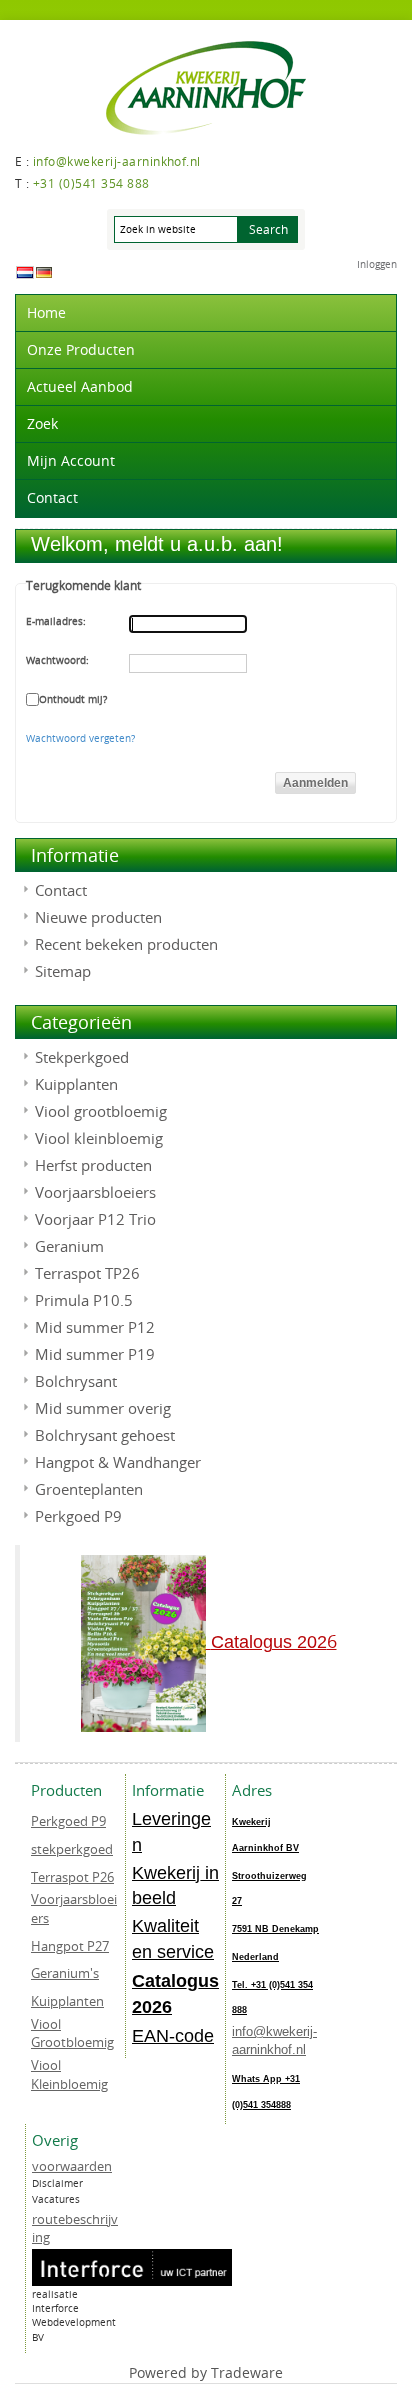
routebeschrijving (75, 2228)
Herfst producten (93, 1165)
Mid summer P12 (95, 1327)
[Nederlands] (25, 271)
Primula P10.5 (84, 1300)
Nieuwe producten (98, 917)
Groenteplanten (89, 1489)
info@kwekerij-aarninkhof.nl (274, 2041)
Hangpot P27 (70, 1946)
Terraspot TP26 (87, 1273)
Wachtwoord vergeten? (80, 738)
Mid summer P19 (95, 1354)
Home (46, 312)
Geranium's (65, 1973)
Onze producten (81, 349)
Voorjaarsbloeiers (95, 1192)
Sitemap (63, 971)
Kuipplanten (76, 1084)
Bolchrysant (76, 1381)
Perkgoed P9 (78, 1516)
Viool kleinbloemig (99, 1138)
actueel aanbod (80, 386)
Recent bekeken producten (126, 944)
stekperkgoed (72, 1849)
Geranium (69, 1246)
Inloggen (377, 264)
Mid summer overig (103, 1408)
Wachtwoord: (57, 660)
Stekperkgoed (82, 1057)
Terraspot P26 (72, 1877)
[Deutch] (44, 271)
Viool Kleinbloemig (69, 2074)
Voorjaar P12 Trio (95, 1219)
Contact (52, 497)
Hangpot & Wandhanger (118, 1462)
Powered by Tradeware (206, 2372)
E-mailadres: (56, 621)
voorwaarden (72, 2166)
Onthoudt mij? (73, 699)
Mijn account (71, 460)
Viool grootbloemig (101, 1111)
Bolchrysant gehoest (105, 1435)
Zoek (42, 423)
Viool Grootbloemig (72, 2033)
